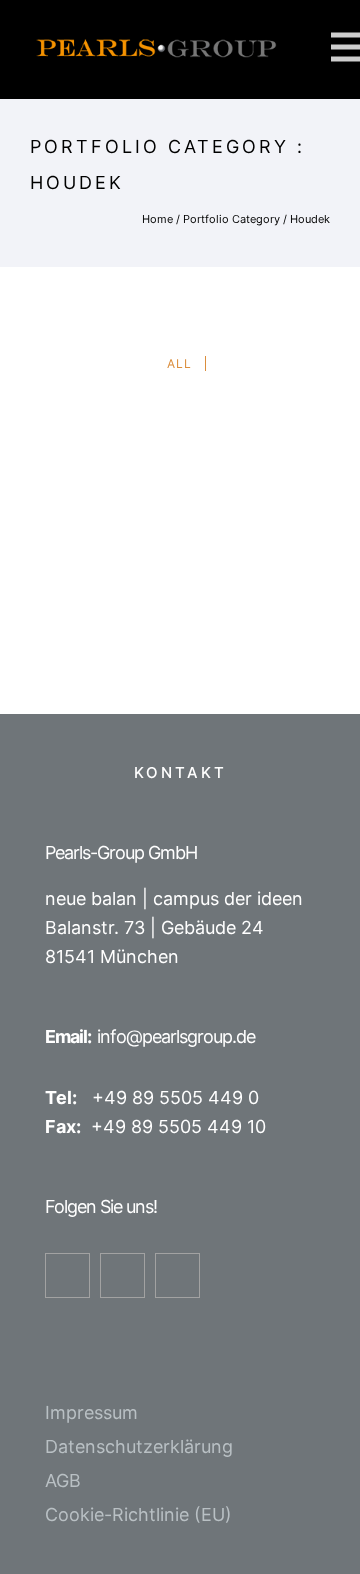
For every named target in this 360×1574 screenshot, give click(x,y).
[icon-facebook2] (72, 1275)
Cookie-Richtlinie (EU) (138, 1514)
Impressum (91, 1412)
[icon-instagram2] (127, 1275)
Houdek (310, 219)
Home (157, 219)
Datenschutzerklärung (139, 1446)
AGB (63, 1480)
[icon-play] (182, 1275)
